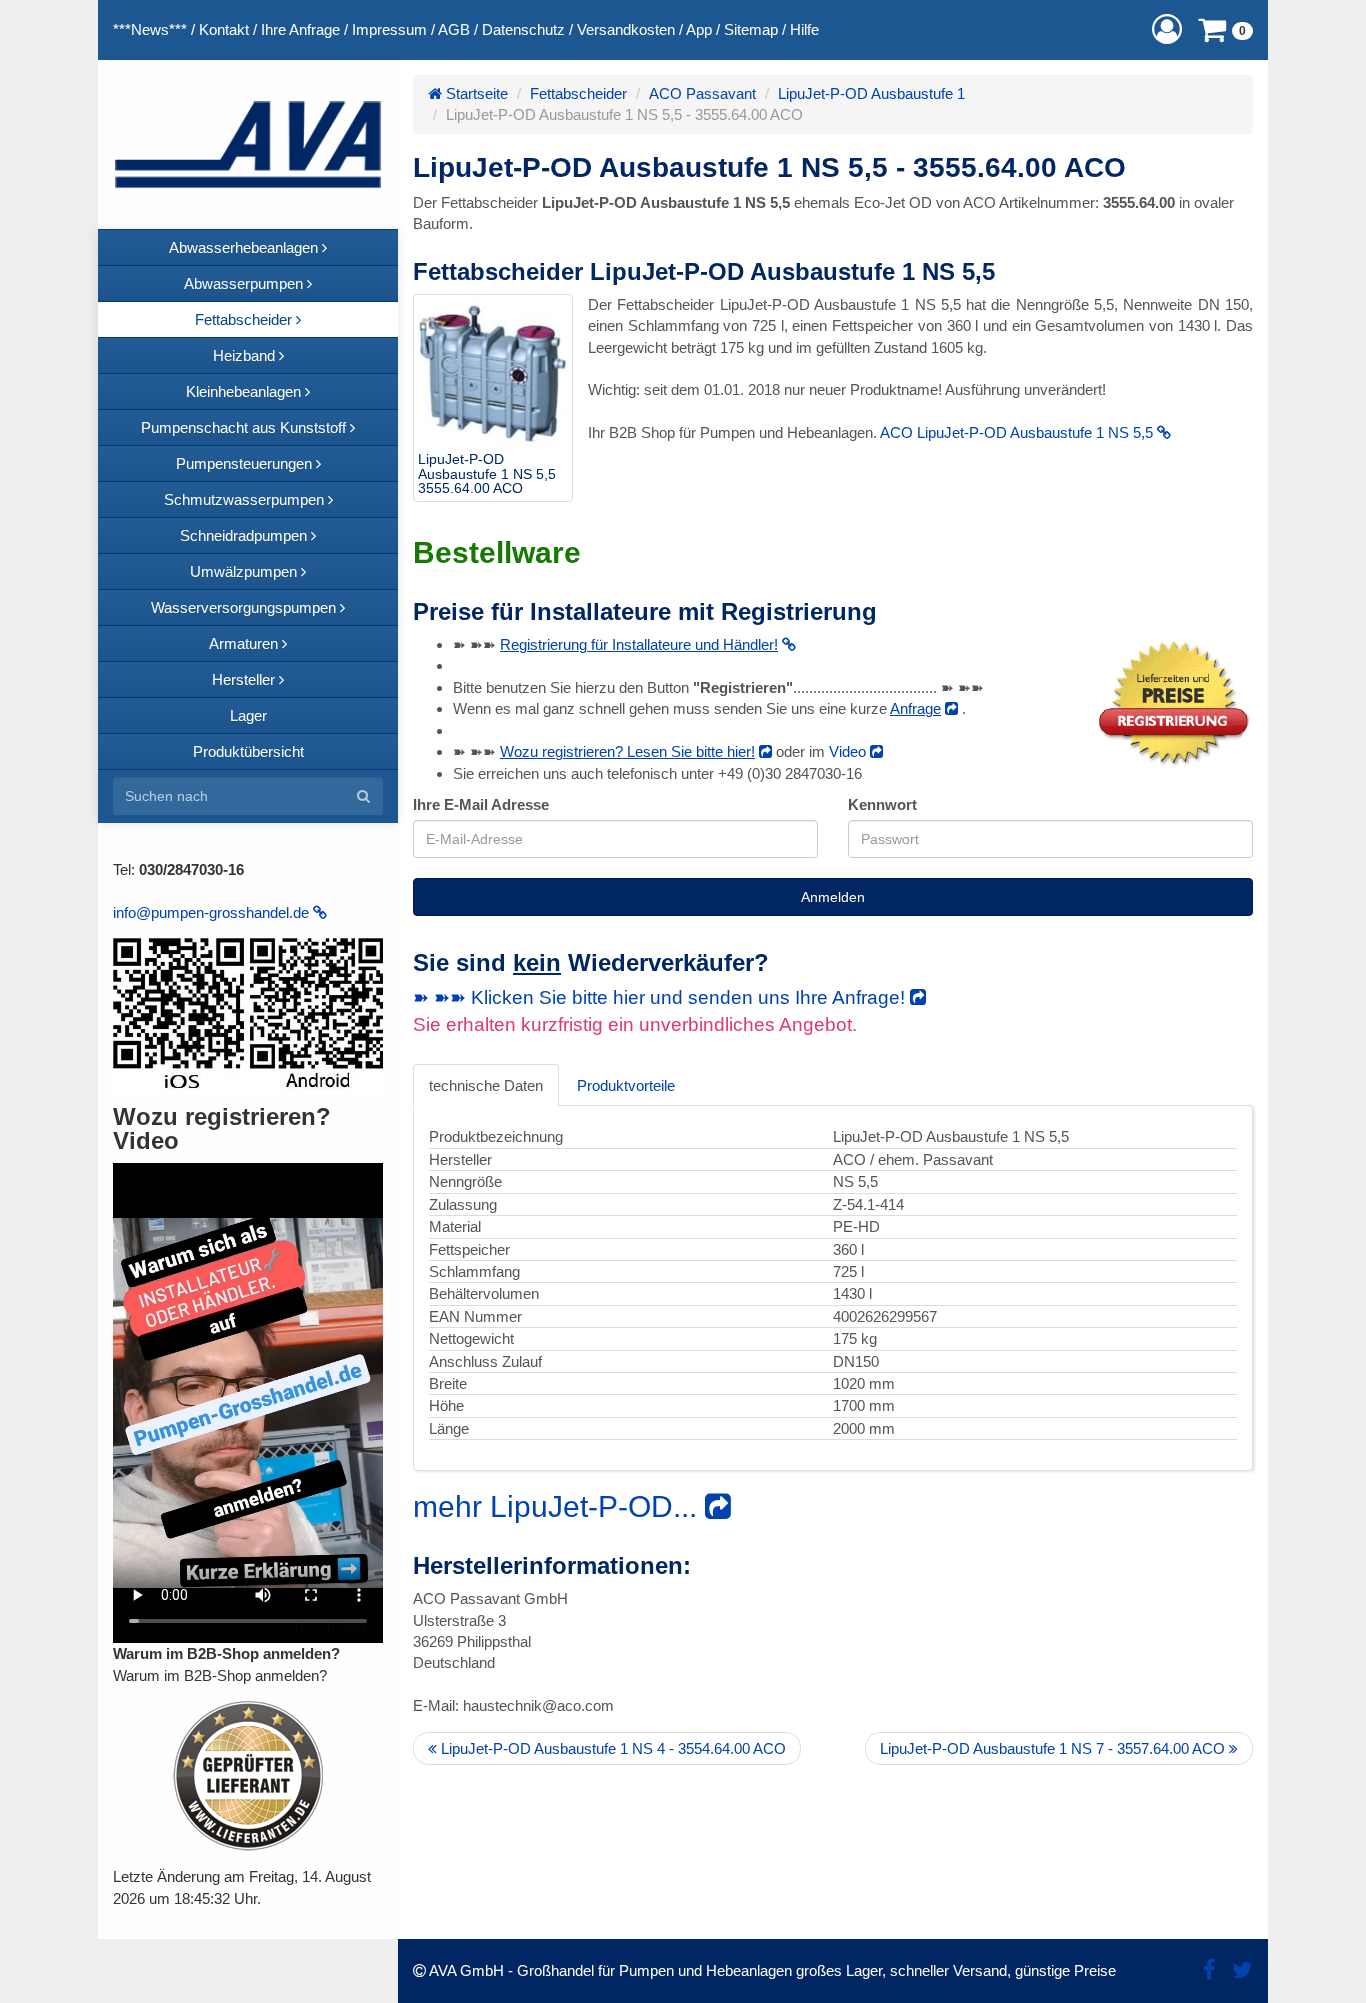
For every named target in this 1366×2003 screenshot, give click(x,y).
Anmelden (833, 897)
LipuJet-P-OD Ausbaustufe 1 (871, 93)
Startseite (475, 93)
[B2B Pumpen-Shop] (248, 144)
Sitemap (751, 29)
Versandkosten (626, 29)
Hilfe (804, 29)
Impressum (389, 29)
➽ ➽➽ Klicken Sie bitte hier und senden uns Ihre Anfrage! (661, 997)
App (699, 29)
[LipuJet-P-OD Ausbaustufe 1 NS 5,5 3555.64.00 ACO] (493, 374)
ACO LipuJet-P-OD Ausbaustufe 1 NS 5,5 (1018, 432)
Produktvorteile (626, 1085)
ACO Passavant (702, 93)
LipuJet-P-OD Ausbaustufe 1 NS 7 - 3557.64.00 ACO (1054, 1748)
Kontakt (224, 29)
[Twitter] (1242, 1970)
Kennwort (882, 804)
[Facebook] (1209, 1970)
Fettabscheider (578, 93)
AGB (454, 29)
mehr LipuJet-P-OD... (559, 1506)
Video (849, 751)
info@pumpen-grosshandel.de (213, 912)
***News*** (150, 29)
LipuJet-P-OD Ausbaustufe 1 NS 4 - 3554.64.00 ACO (611, 1748)
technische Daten (486, 1085)
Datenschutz (523, 29)
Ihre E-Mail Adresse (481, 804)
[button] (1167, 29)
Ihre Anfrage (300, 29)
